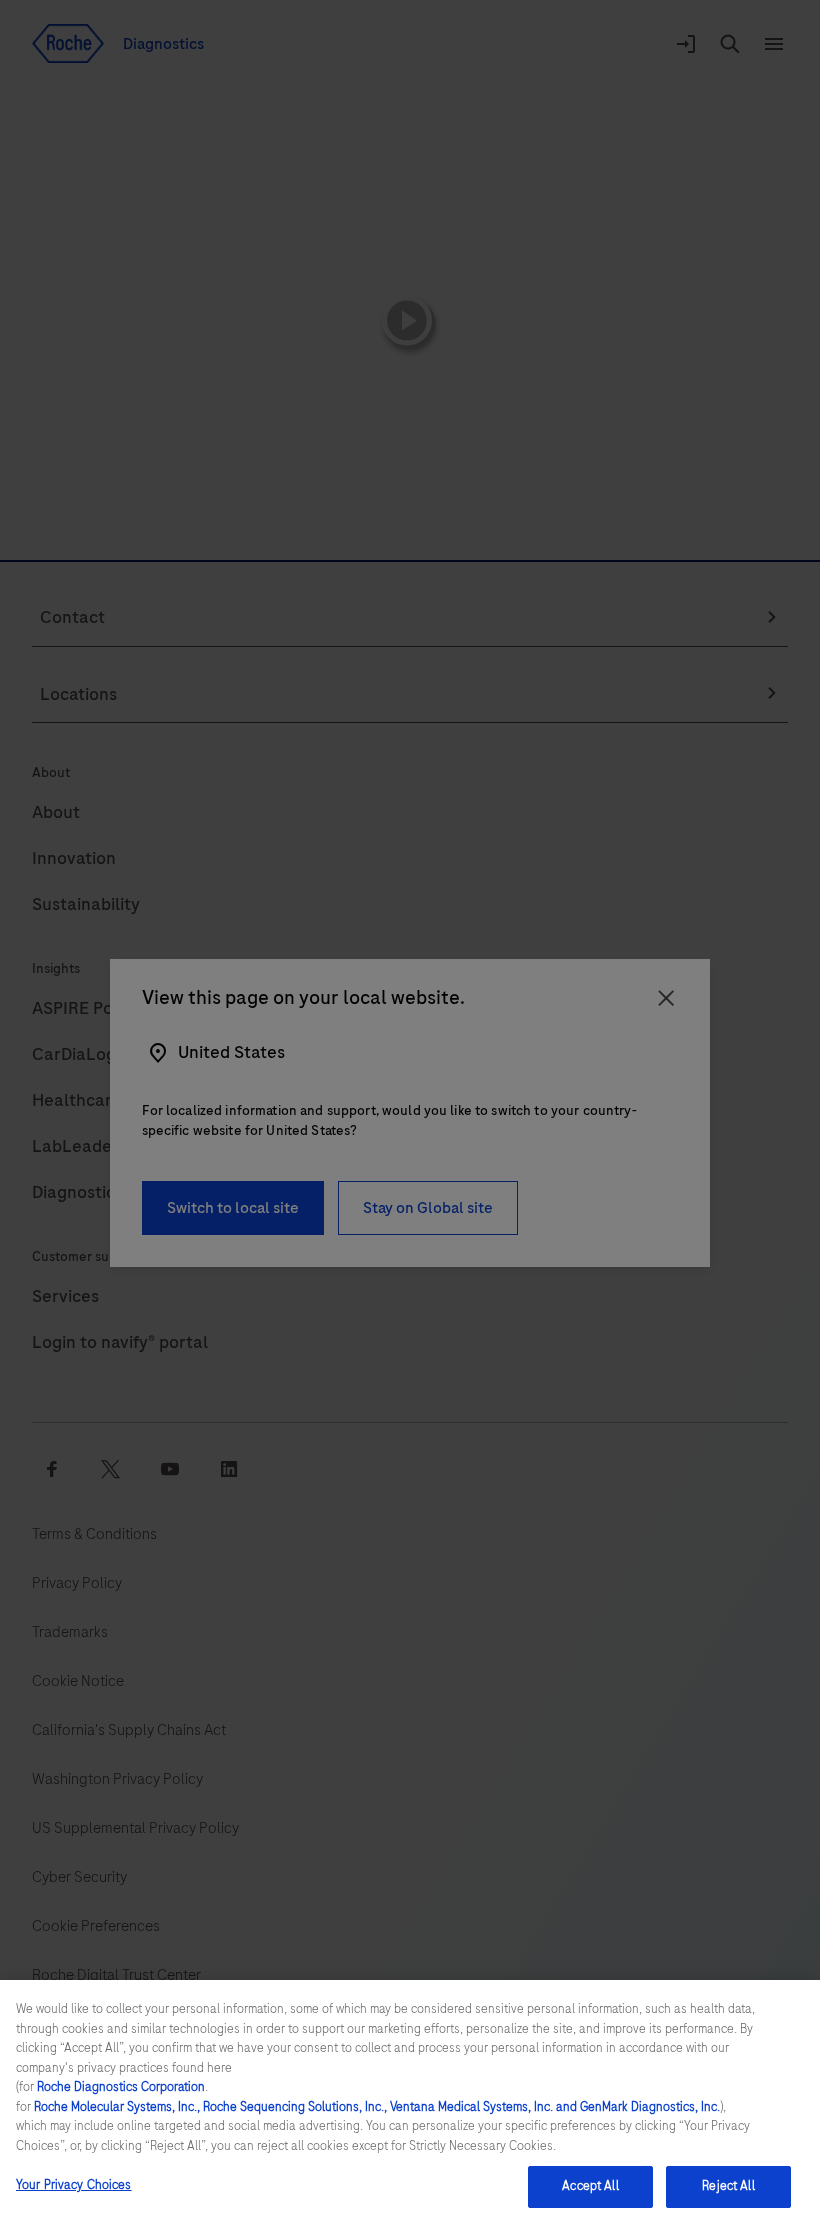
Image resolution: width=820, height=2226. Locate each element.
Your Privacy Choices (74, 2185)
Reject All (728, 2186)
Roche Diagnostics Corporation (121, 2087)
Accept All (590, 2186)
